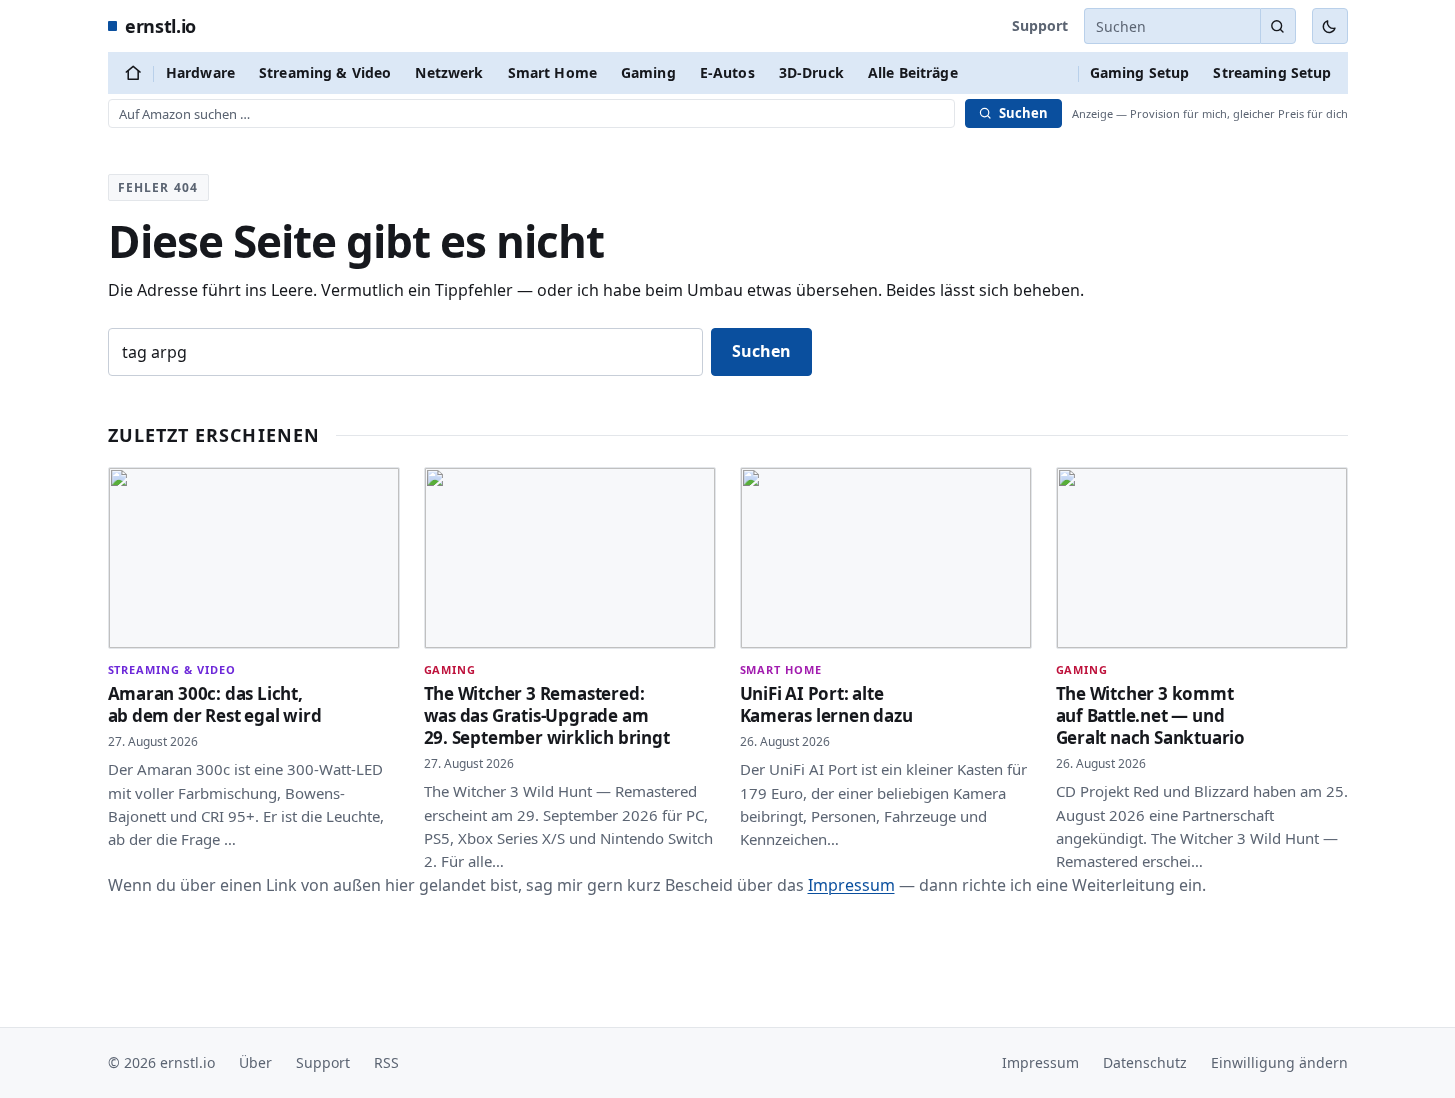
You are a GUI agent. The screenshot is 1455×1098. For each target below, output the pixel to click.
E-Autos (727, 72)
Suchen (761, 351)
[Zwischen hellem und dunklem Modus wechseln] (1330, 26)
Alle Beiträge (913, 72)
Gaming (648, 72)
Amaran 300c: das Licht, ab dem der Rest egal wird (215, 704)
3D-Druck (811, 72)
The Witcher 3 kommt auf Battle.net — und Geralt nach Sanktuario (1151, 715)
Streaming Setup (1272, 72)
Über (255, 1062)
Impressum (851, 885)
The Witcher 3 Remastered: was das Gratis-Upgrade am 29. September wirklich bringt (547, 715)
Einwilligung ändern (1279, 1062)
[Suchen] (1278, 26)
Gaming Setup (1140, 72)
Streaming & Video (325, 72)
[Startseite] (133, 73)
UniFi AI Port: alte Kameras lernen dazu (826, 704)
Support (1040, 25)
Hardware (200, 72)
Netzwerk (449, 72)
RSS (386, 1062)
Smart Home (552, 72)
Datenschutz (1145, 1062)
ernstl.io (160, 26)
